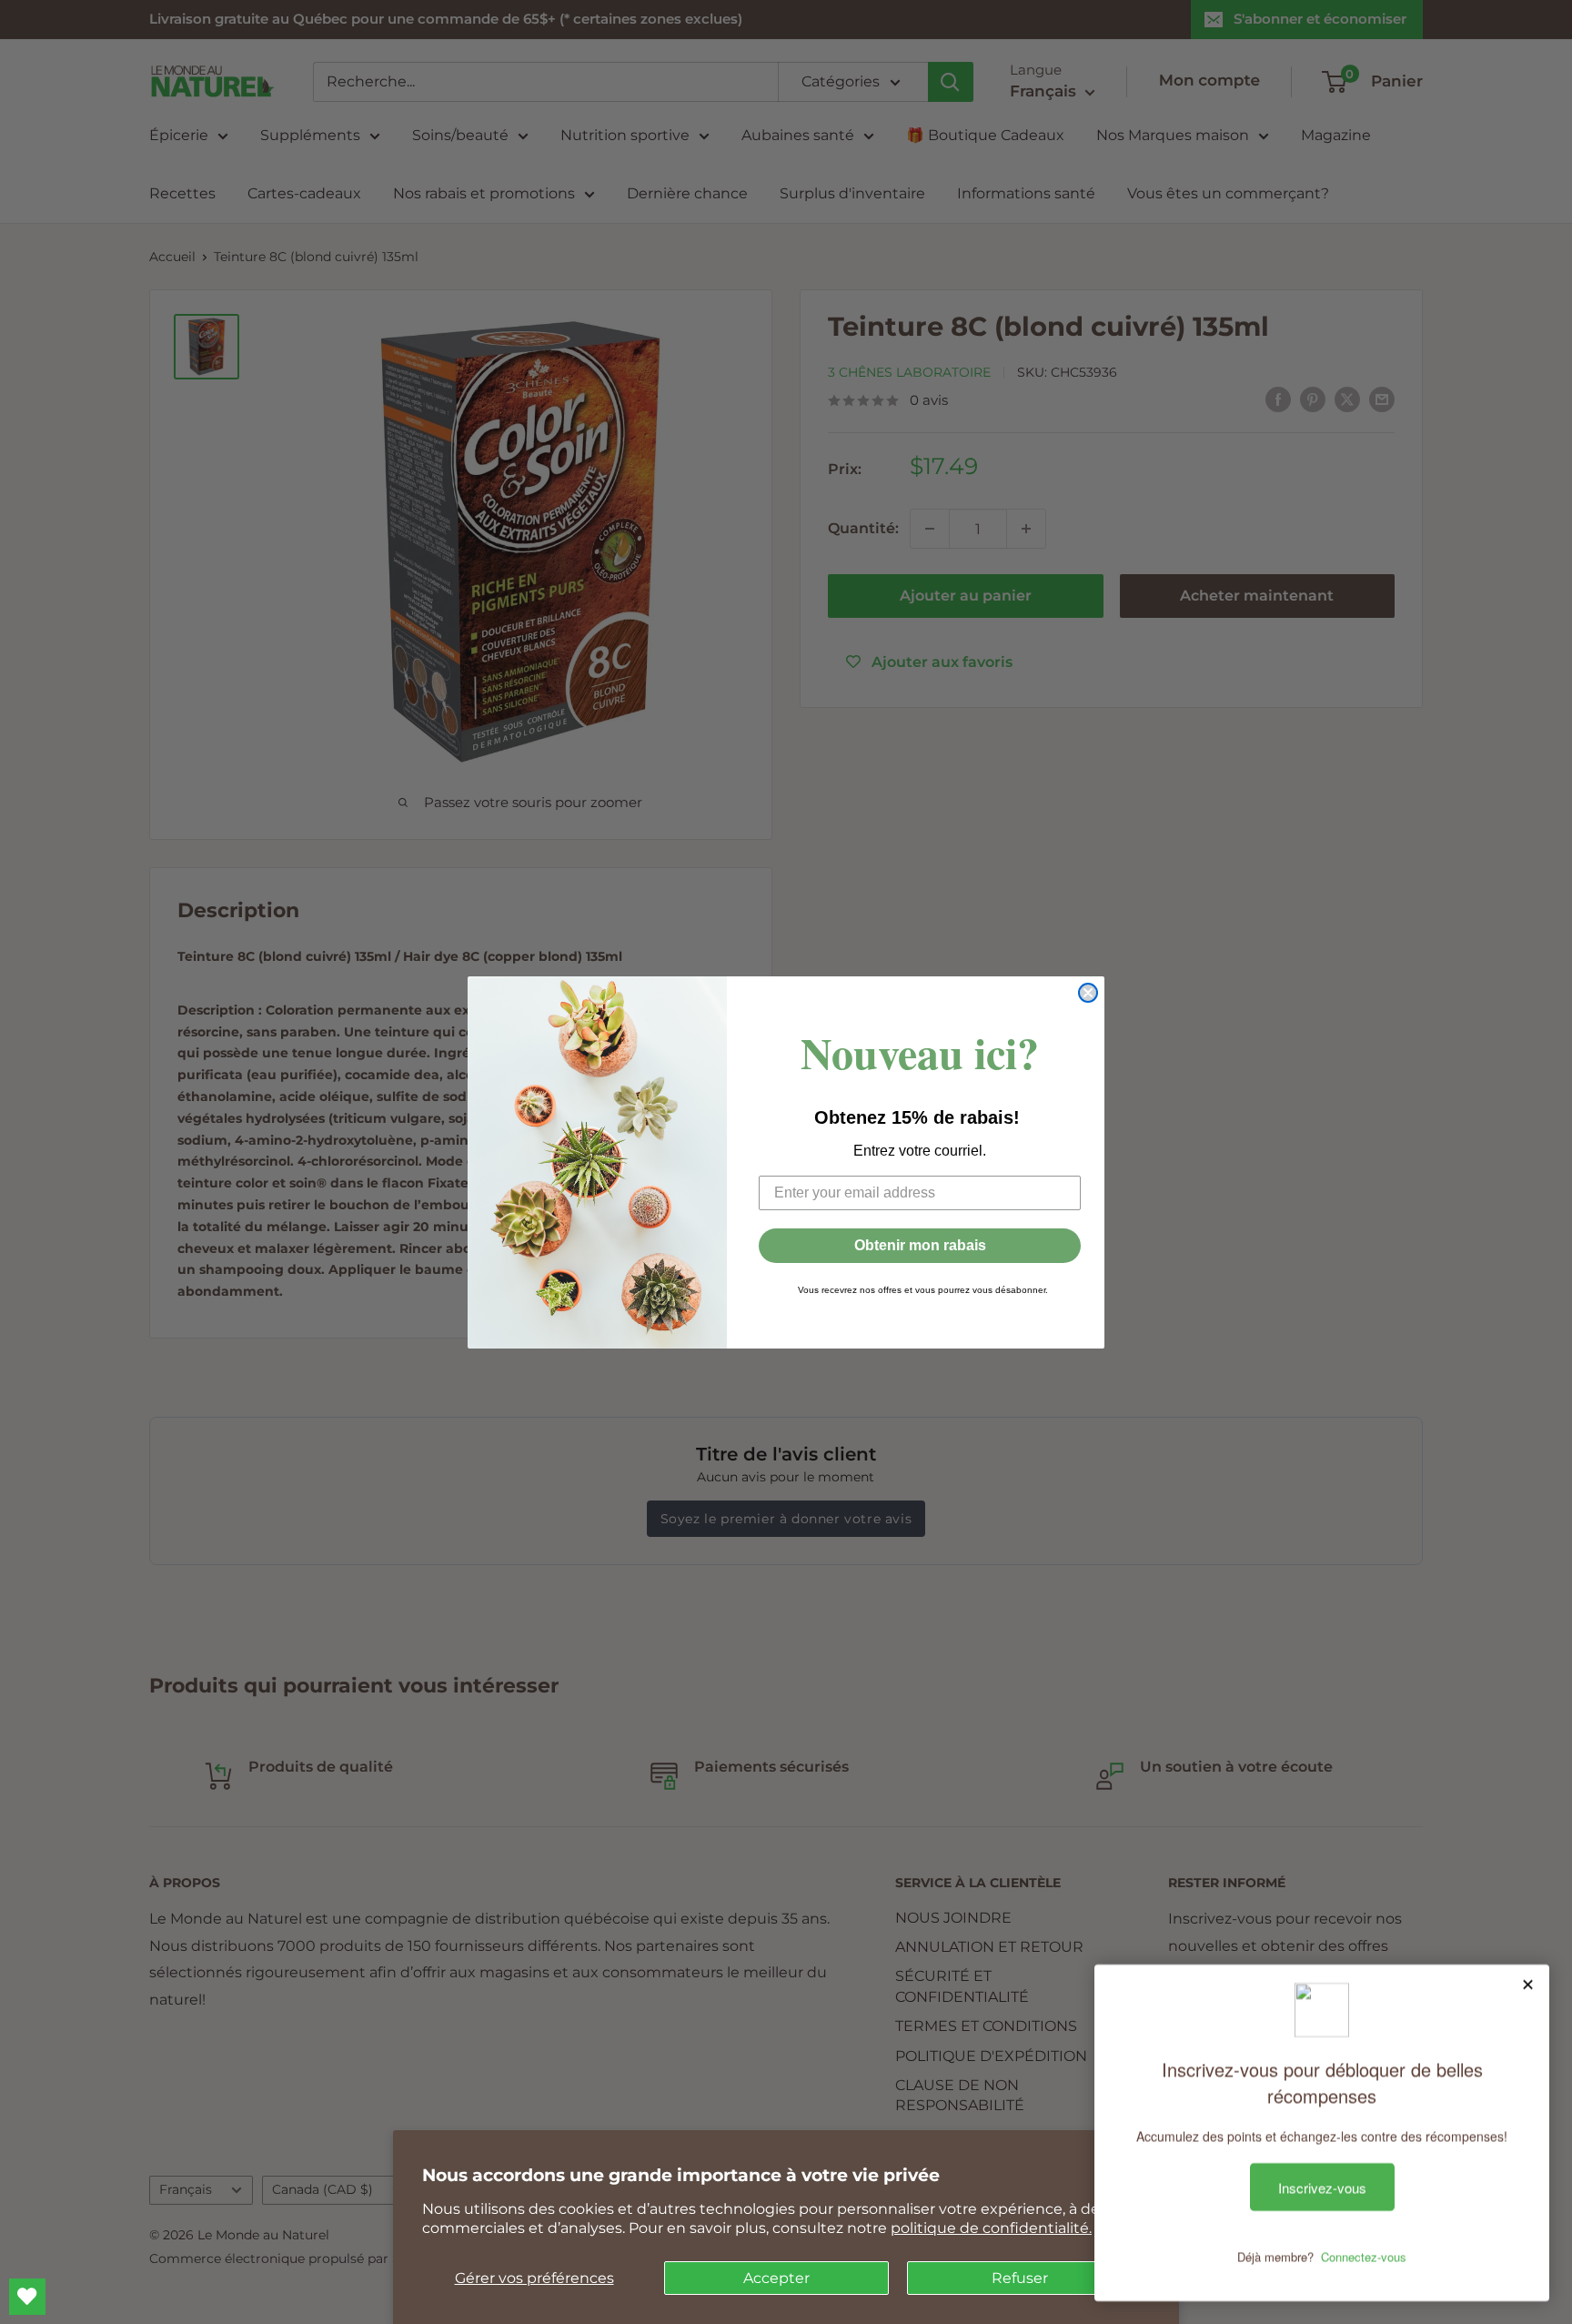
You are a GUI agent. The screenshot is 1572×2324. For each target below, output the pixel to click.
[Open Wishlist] (27, 2297)
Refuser (1020, 2278)
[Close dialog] (1088, 993)
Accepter (776, 2278)
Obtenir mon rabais (920, 1245)
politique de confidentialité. (991, 2228)
